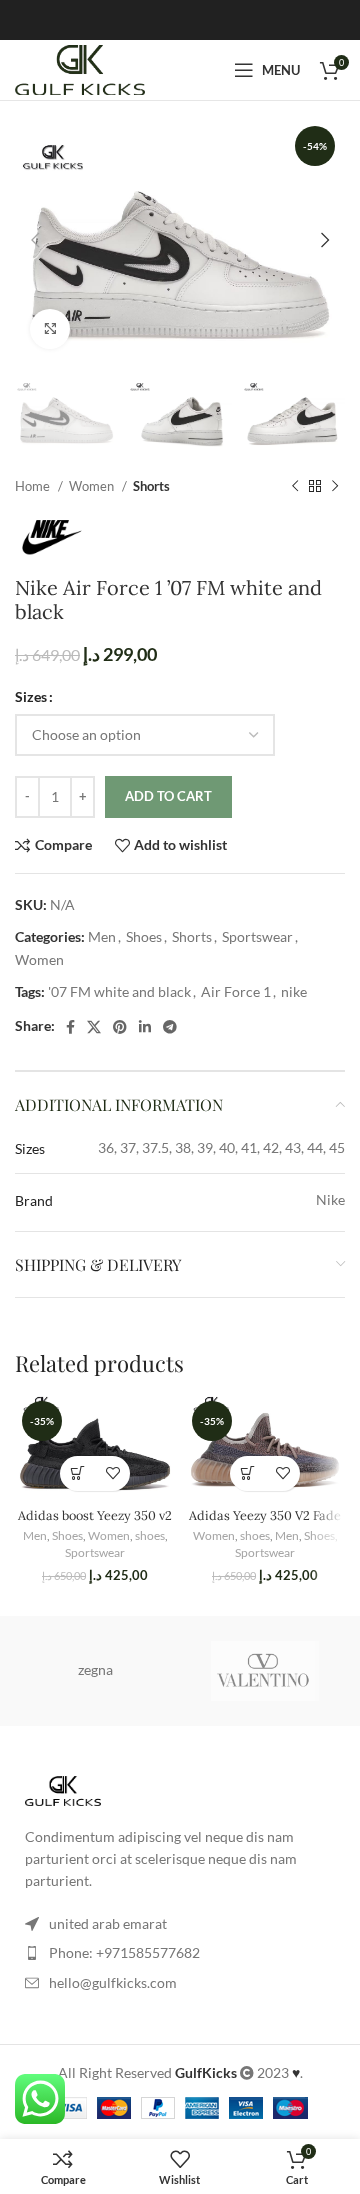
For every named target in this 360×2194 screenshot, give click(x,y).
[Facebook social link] (70, 1027)
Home (34, 486)
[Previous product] (295, 487)
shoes (150, 1535)
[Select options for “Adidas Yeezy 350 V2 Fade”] (247, 1473)
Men (102, 936)
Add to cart (168, 796)
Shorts (151, 486)
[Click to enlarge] (50, 329)
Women (93, 486)
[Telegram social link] (170, 1027)
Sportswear (257, 936)
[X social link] (94, 1027)
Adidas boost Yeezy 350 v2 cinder (95, 1522)
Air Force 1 (236, 991)
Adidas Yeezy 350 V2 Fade (265, 1515)
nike (294, 991)
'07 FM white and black (119, 991)
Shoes (144, 936)
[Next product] (335, 487)
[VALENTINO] (265, 1671)
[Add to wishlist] (112, 1473)
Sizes (31, 696)
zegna (95, 1669)
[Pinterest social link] (120, 1027)
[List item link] (180, 1953)
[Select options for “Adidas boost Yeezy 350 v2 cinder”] (77, 1473)
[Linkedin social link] (145, 1027)
